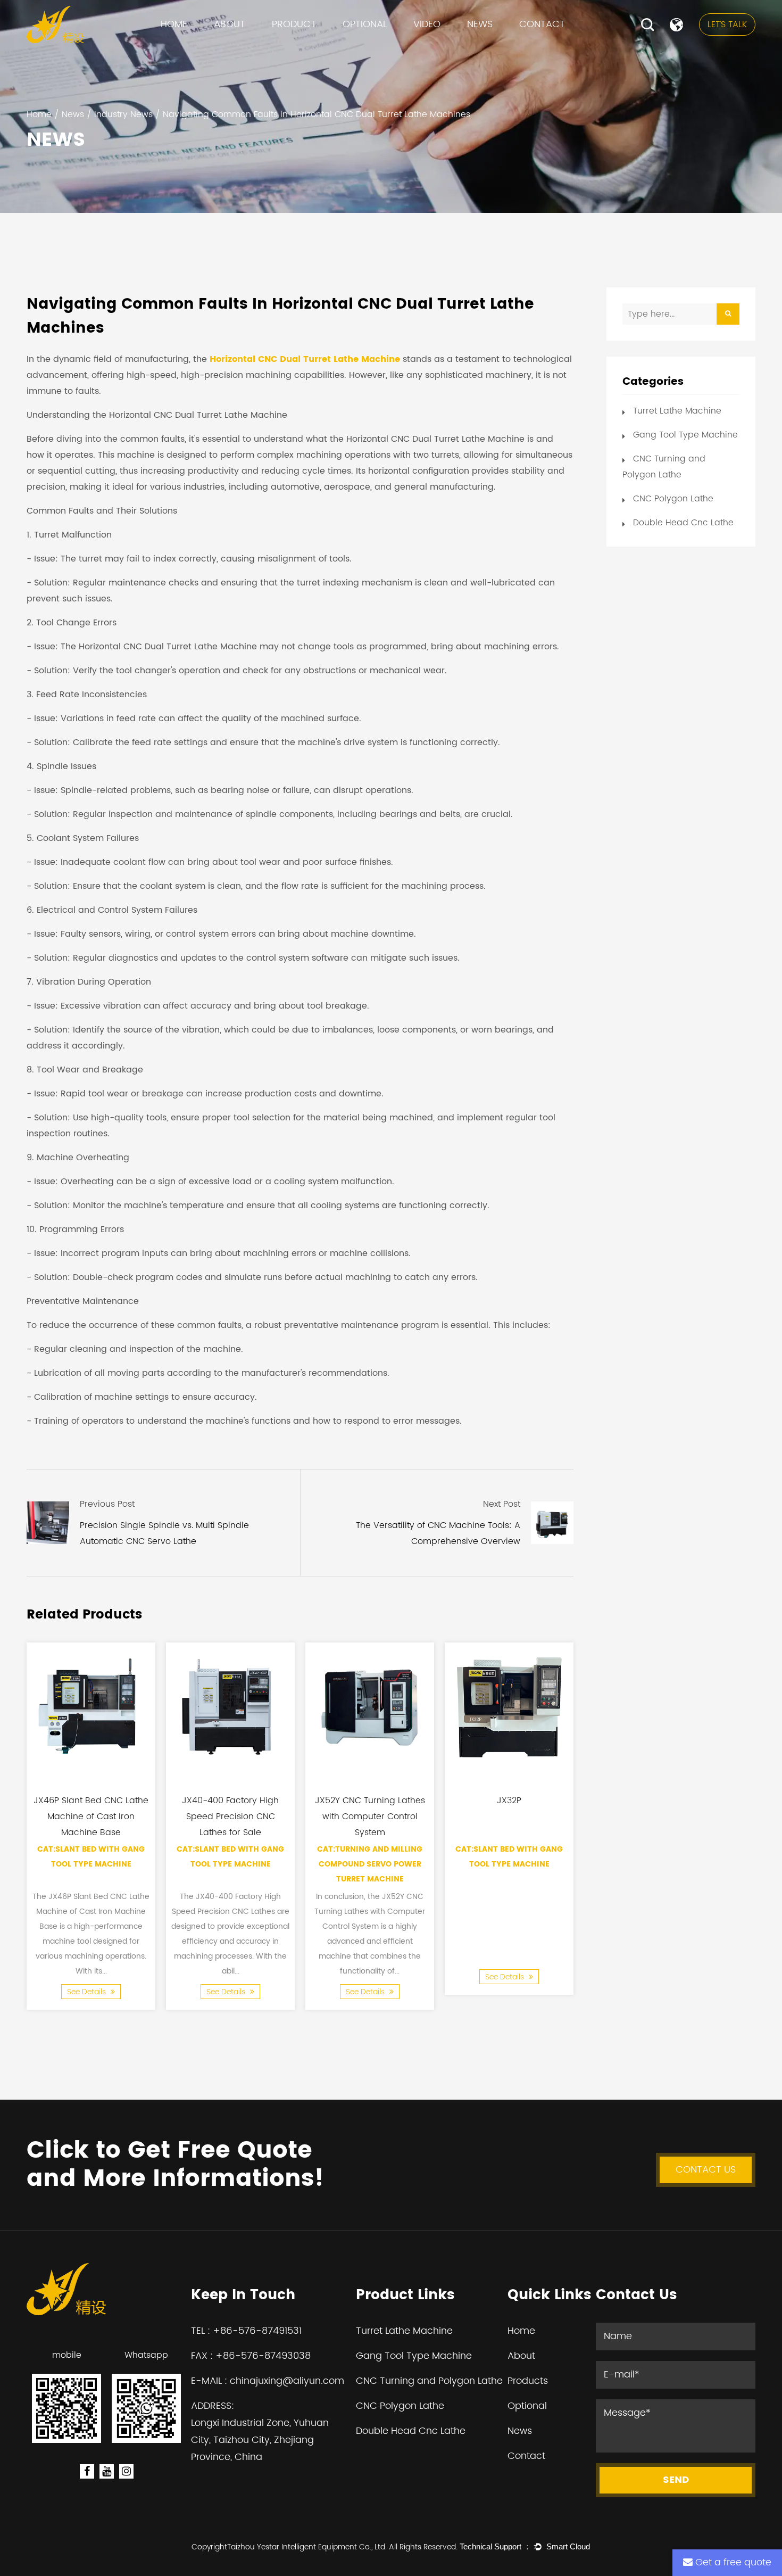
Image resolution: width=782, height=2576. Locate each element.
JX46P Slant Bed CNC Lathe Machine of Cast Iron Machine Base (91, 1817)
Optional (365, 24)
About (230, 24)
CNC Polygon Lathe (310, 43)
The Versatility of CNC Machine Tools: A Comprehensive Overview (438, 1533)
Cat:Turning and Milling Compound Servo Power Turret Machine (370, 1864)
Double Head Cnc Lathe (683, 523)
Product (294, 24)
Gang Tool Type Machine (324, 46)
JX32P (509, 1801)
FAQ (225, 48)
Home (174, 24)
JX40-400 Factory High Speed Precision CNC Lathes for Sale (230, 1817)
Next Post (502, 1504)
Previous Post (107, 1504)
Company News (503, 48)
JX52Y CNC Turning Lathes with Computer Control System (370, 1817)
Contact (542, 24)
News (480, 24)
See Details (88, 1991)
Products (528, 2381)
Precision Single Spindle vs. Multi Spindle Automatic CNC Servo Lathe (164, 1533)
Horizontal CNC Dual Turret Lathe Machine (305, 359)
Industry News (497, 46)
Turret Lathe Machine (318, 48)
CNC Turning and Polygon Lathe (334, 45)
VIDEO (427, 24)
